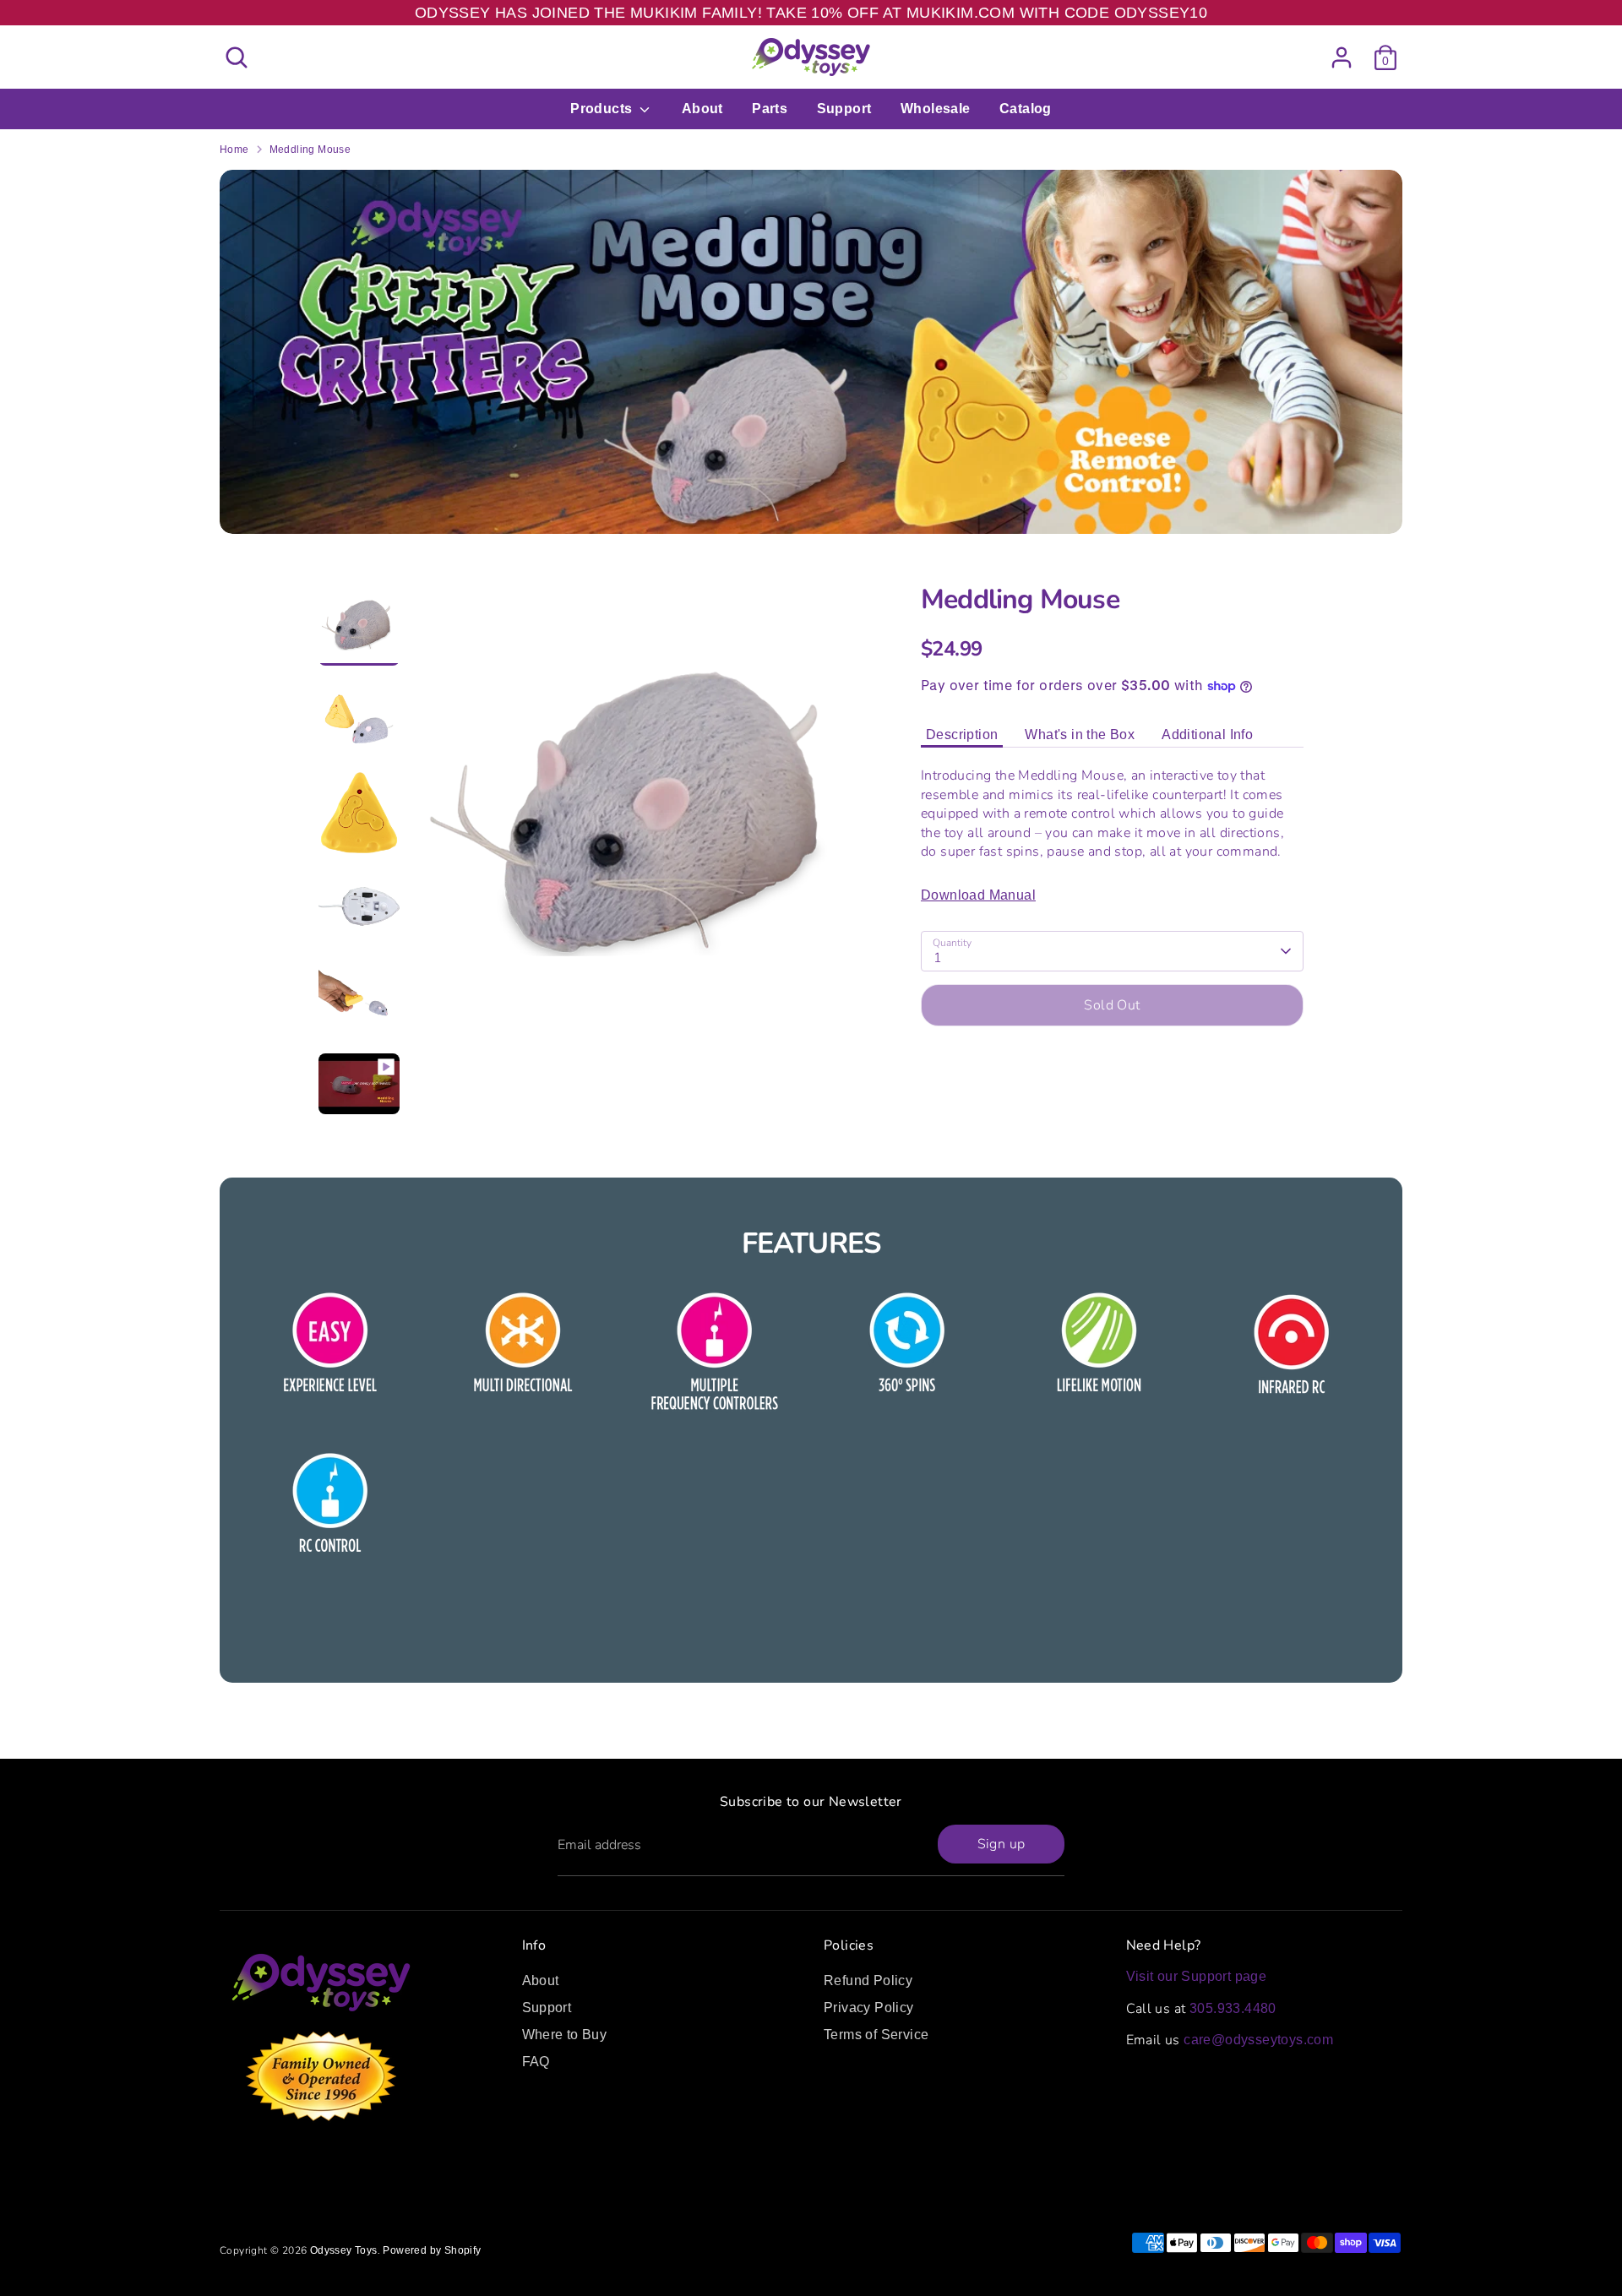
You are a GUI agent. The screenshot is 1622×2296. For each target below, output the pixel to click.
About (702, 109)
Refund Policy (868, 1980)
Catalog (1026, 109)
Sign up (1002, 1844)
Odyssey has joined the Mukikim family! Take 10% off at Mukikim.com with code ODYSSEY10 (811, 13)
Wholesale (936, 109)
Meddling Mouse (310, 150)
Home (234, 150)
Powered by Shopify (432, 2250)
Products (603, 109)
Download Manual (978, 895)
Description (962, 735)
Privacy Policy (869, 2008)
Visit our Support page (1197, 1976)
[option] (642, 820)
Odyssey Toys (344, 2250)
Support (844, 109)
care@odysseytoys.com (1258, 2040)
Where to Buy (565, 2035)
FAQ (536, 2062)
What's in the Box (1080, 735)
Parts (770, 109)
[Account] (1342, 57)
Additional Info (1207, 735)
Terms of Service (876, 2035)
